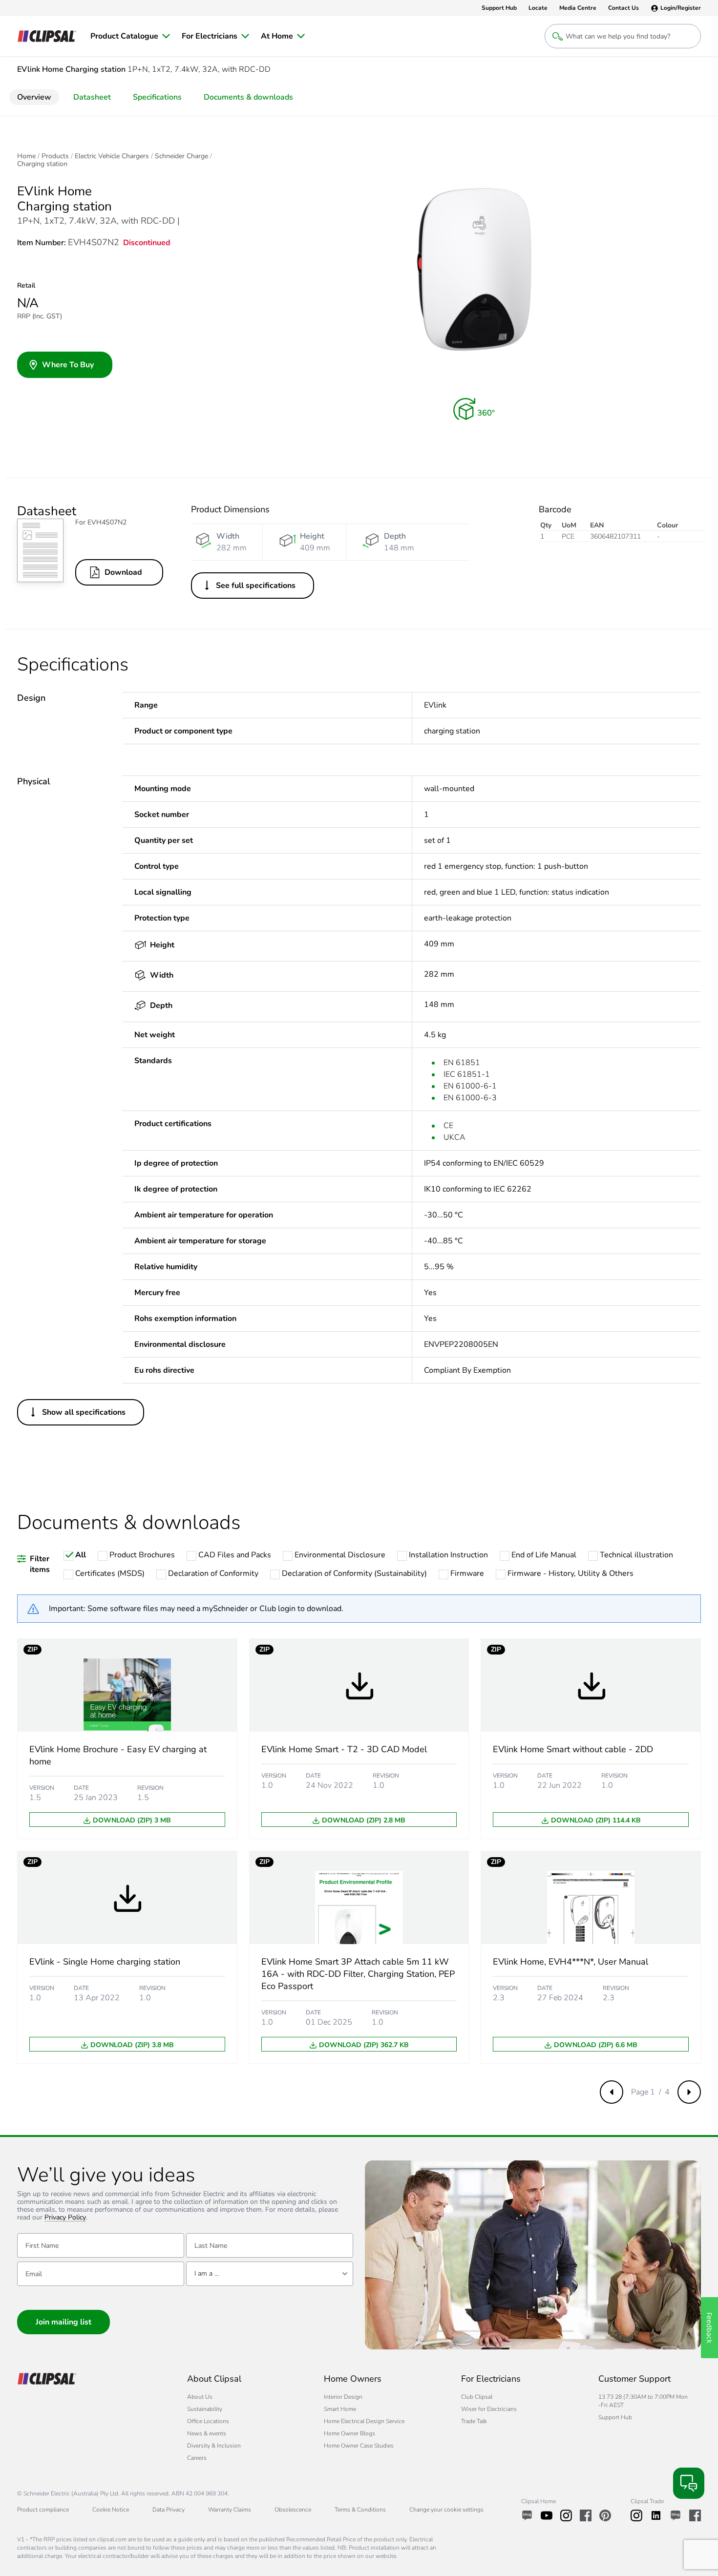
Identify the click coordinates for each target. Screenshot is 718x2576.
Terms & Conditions (360, 2510)
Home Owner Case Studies (359, 2446)
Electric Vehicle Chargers (112, 156)
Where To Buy (68, 365)
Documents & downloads (248, 97)
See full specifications (256, 586)
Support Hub (615, 2417)
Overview (34, 97)
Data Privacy (169, 2510)
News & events (207, 2433)
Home (26, 156)
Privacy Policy (65, 2218)
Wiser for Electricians (489, 2409)
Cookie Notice (111, 2510)
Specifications (157, 97)
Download (123, 572)
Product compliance (43, 2510)
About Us (200, 2397)
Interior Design (343, 2397)
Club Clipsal (477, 2397)
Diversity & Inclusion (214, 2446)
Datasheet (92, 97)
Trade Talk (474, 2421)
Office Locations (208, 2421)
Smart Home (340, 2409)
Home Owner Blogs (349, 2433)
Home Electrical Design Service (364, 2421)
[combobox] (270, 2274)
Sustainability (205, 2409)
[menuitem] (130, 36)
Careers (197, 2458)
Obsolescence (293, 2510)
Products (55, 156)
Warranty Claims (230, 2510)
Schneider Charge (181, 156)
